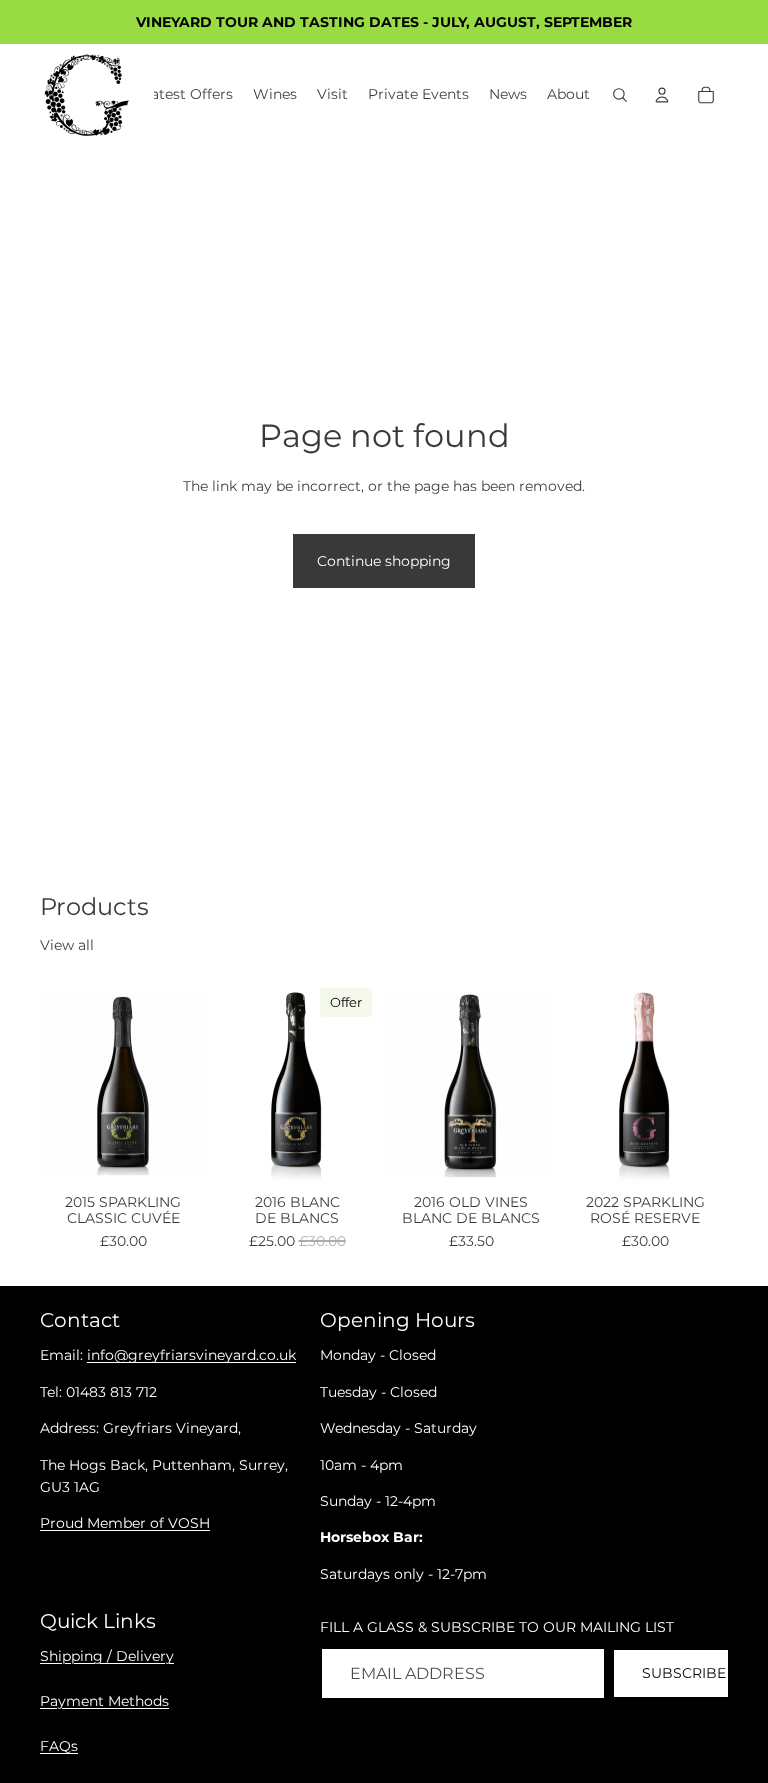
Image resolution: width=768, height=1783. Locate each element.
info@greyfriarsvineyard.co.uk (191, 1356)
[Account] (662, 95)
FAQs (59, 1746)
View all (67, 945)
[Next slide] (184, 1084)
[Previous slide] (62, 1084)
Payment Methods (104, 1701)
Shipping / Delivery (107, 1656)
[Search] (620, 95)
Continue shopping (384, 561)
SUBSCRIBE (684, 1673)
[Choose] (175, 1157)
